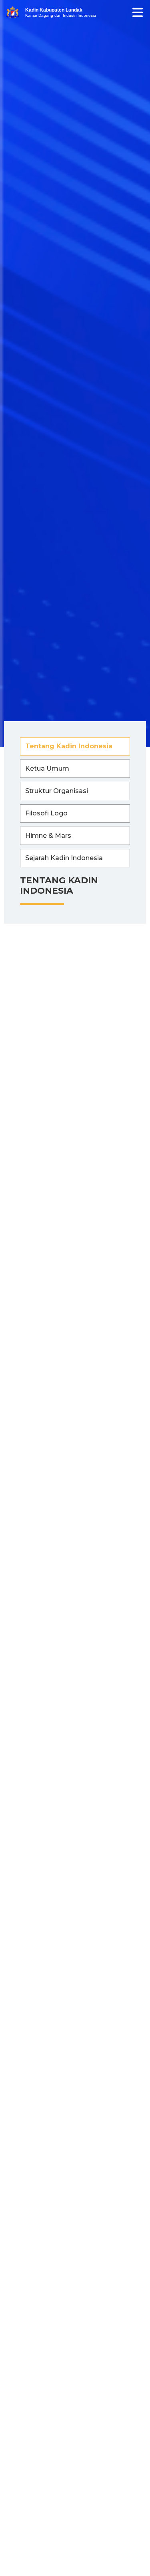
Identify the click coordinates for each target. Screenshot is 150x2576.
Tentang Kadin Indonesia (69, 746)
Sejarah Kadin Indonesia (64, 858)
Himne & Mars (48, 836)
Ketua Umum (47, 768)
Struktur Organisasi (57, 791)
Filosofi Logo (46, 813)
